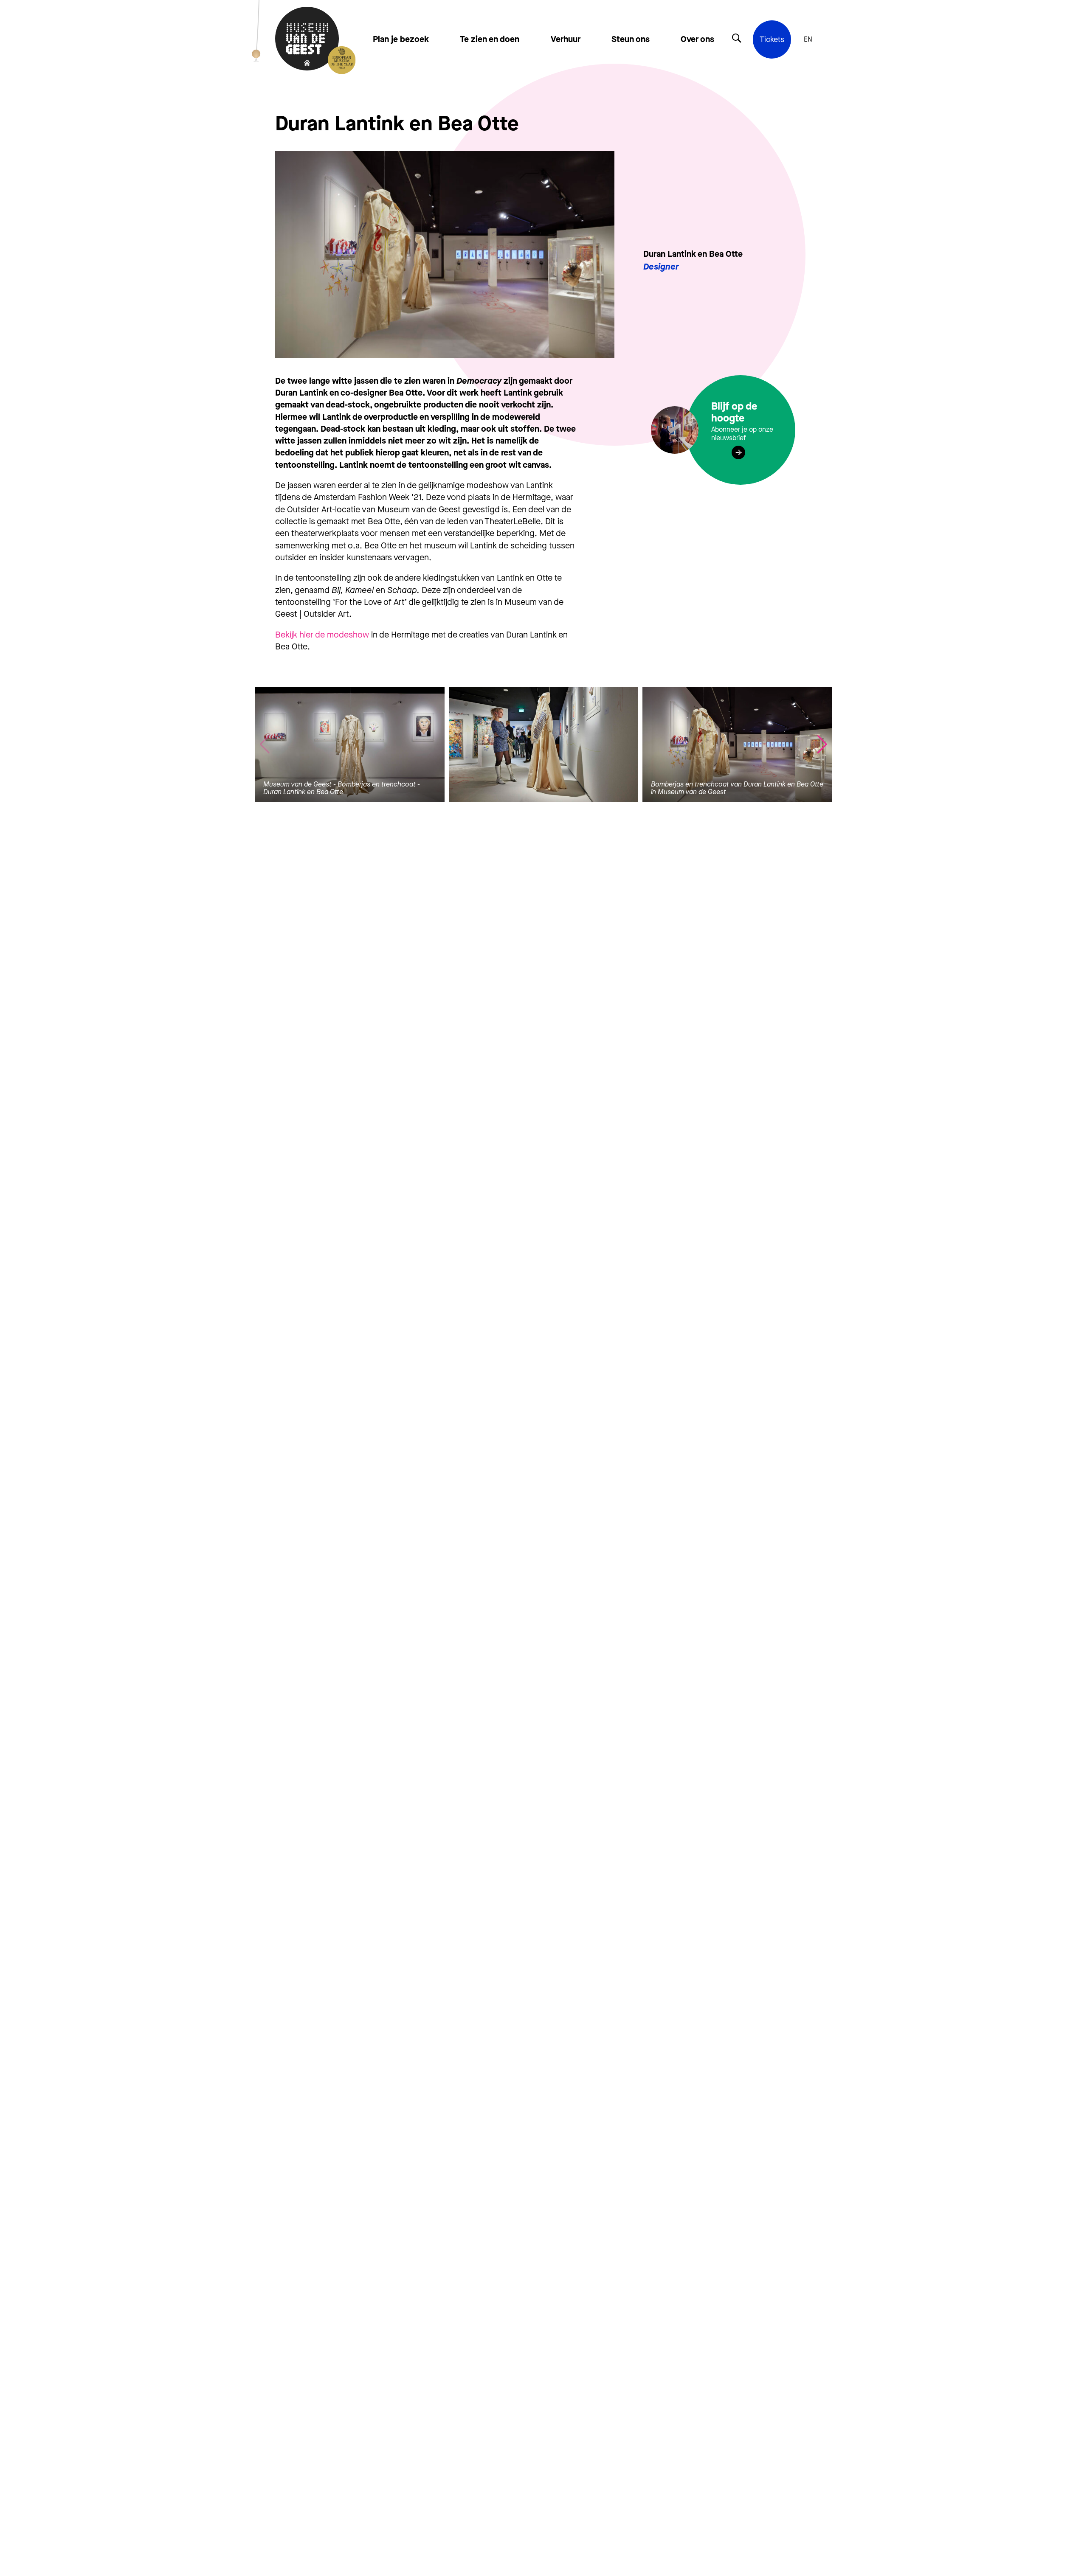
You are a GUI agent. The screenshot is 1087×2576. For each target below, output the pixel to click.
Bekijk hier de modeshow (322, 635)
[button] (822, 744)
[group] (350, 744)
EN (808, 39)
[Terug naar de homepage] (307, 39)
